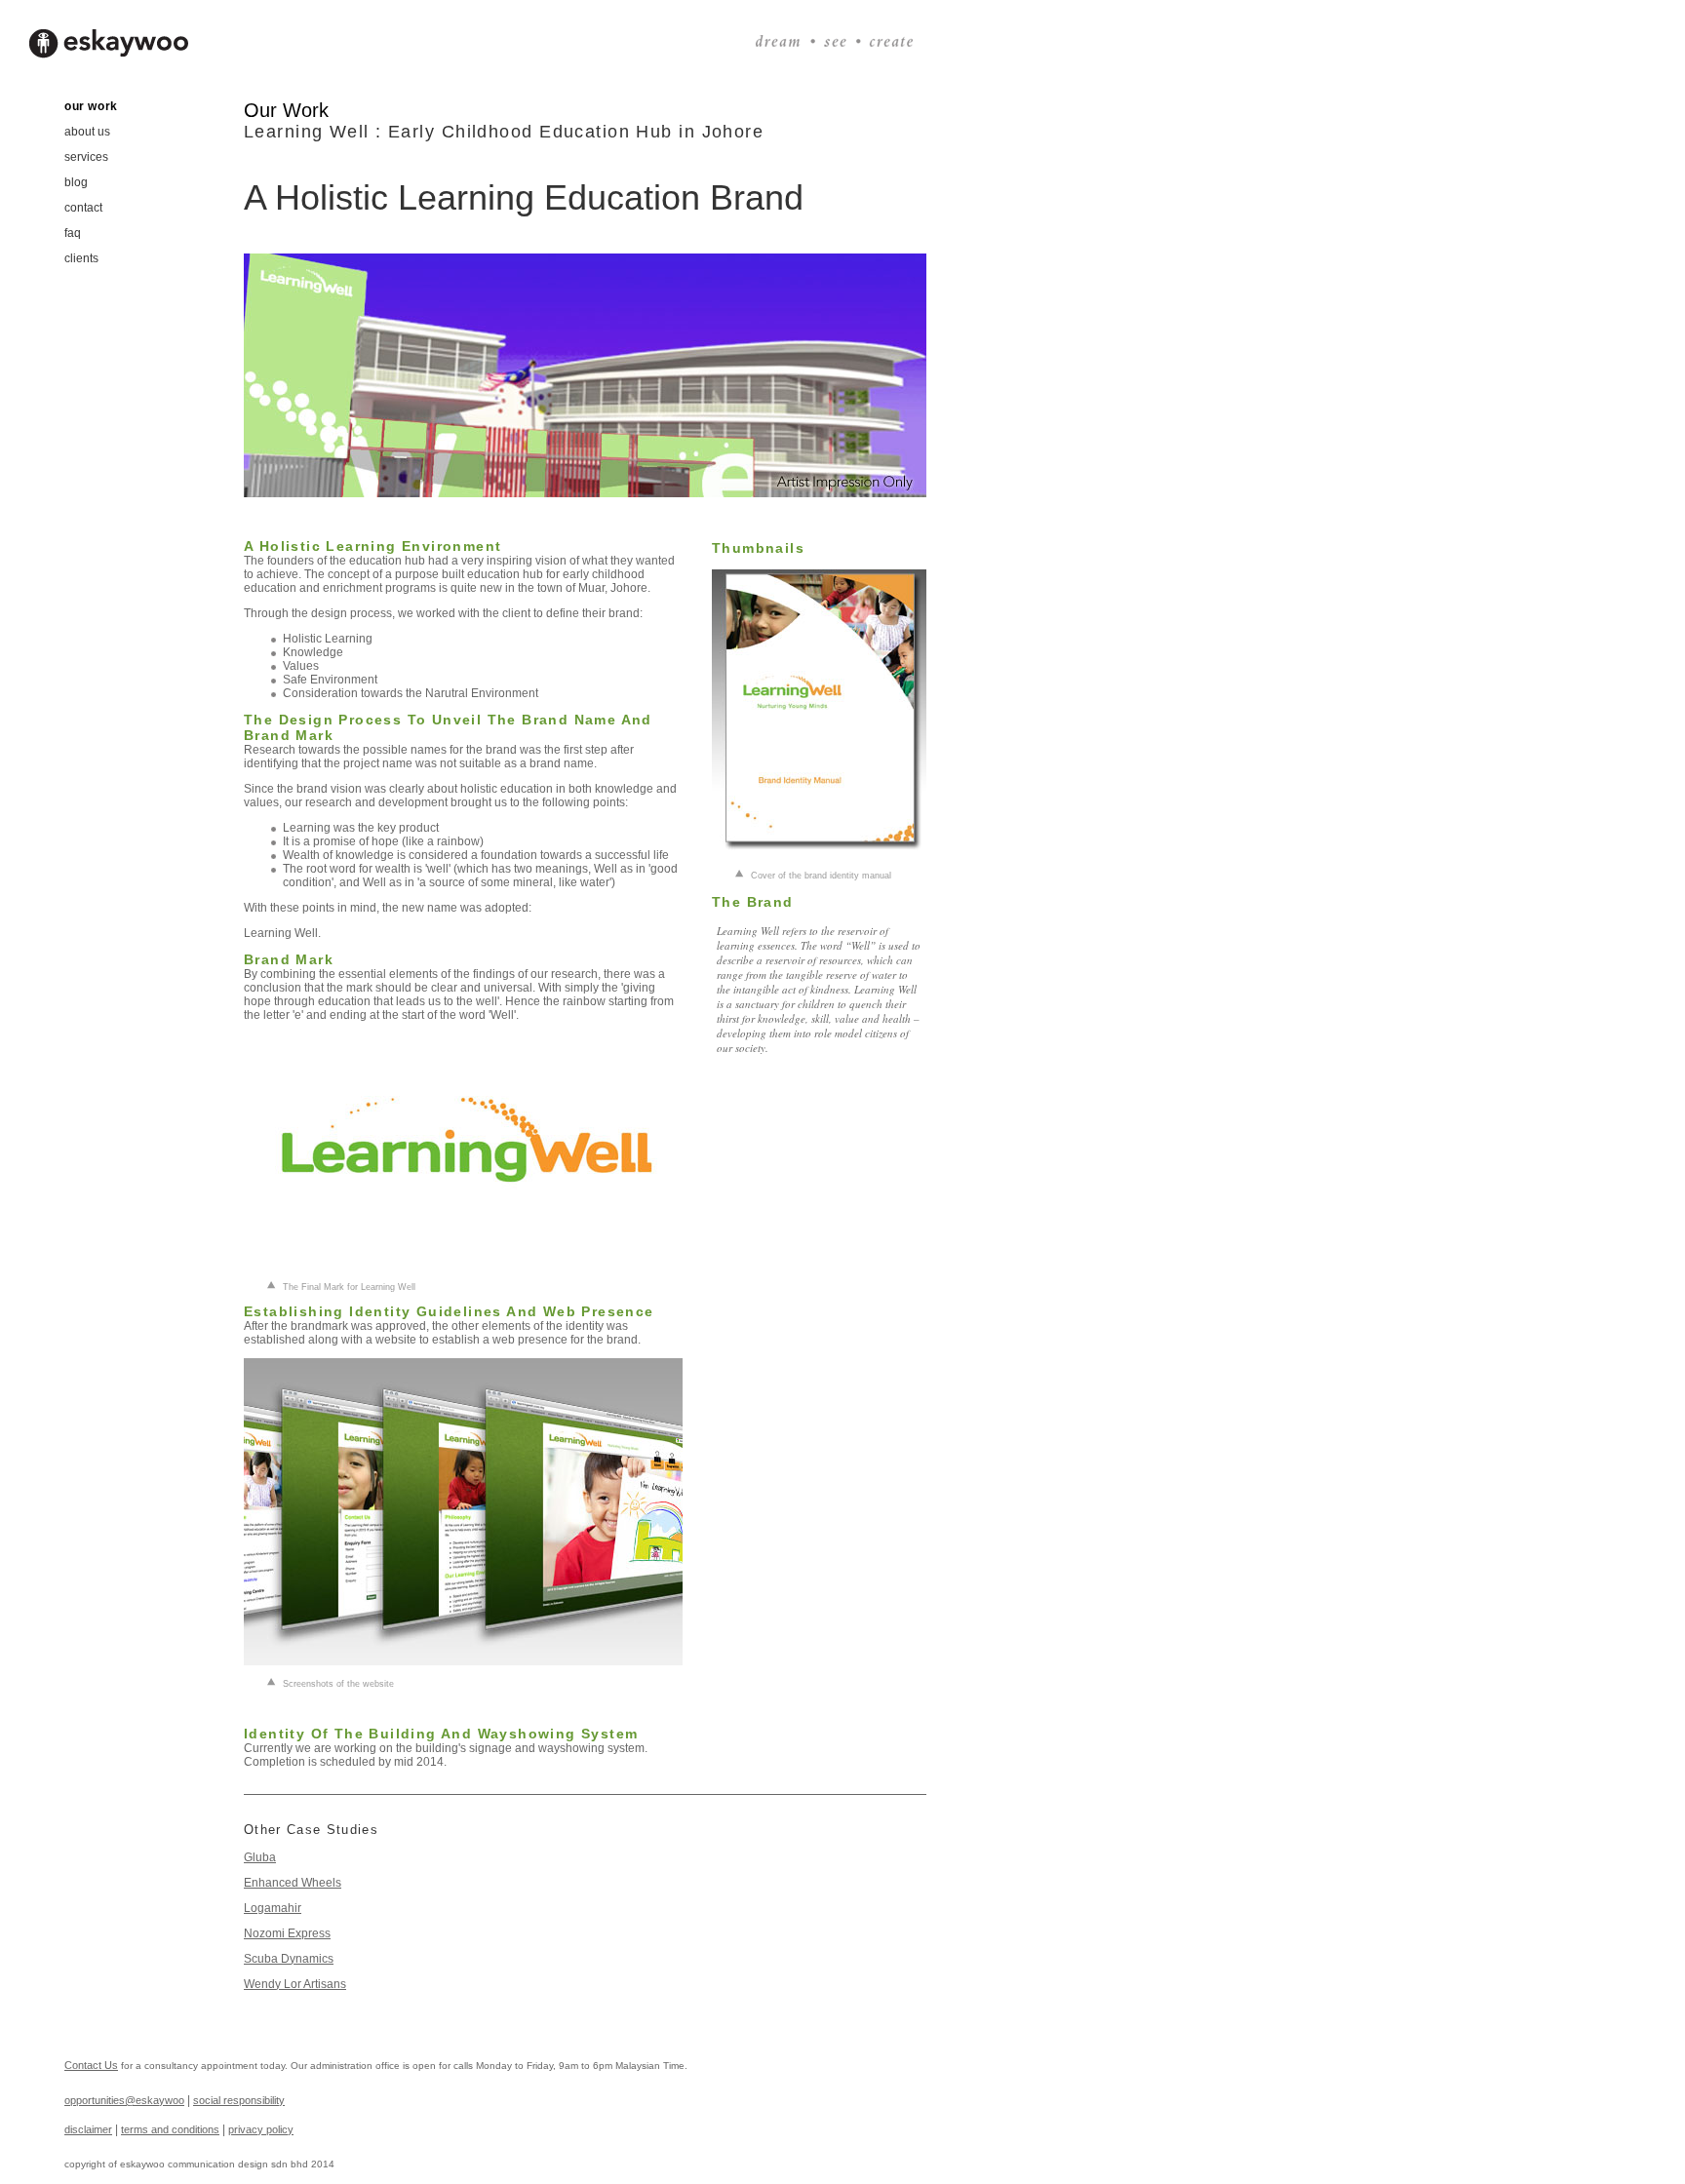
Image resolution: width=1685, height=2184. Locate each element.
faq (73, 233)
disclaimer (88, 2129)
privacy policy (261, 2129)
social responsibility (239, 2100)
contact (83, 208)
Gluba (260, 1857)
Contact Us (91, 2065)
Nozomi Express (287, 1933)
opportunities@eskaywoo (124, 2100)
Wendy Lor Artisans (295, 1984)
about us (87, 132)
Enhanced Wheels (293, 1883)
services (86, 157)
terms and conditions (170, 2129)
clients (81, 258)
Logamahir (273, 1908)
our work (91, 106)
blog (76, 182)
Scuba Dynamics (289, 1959)
